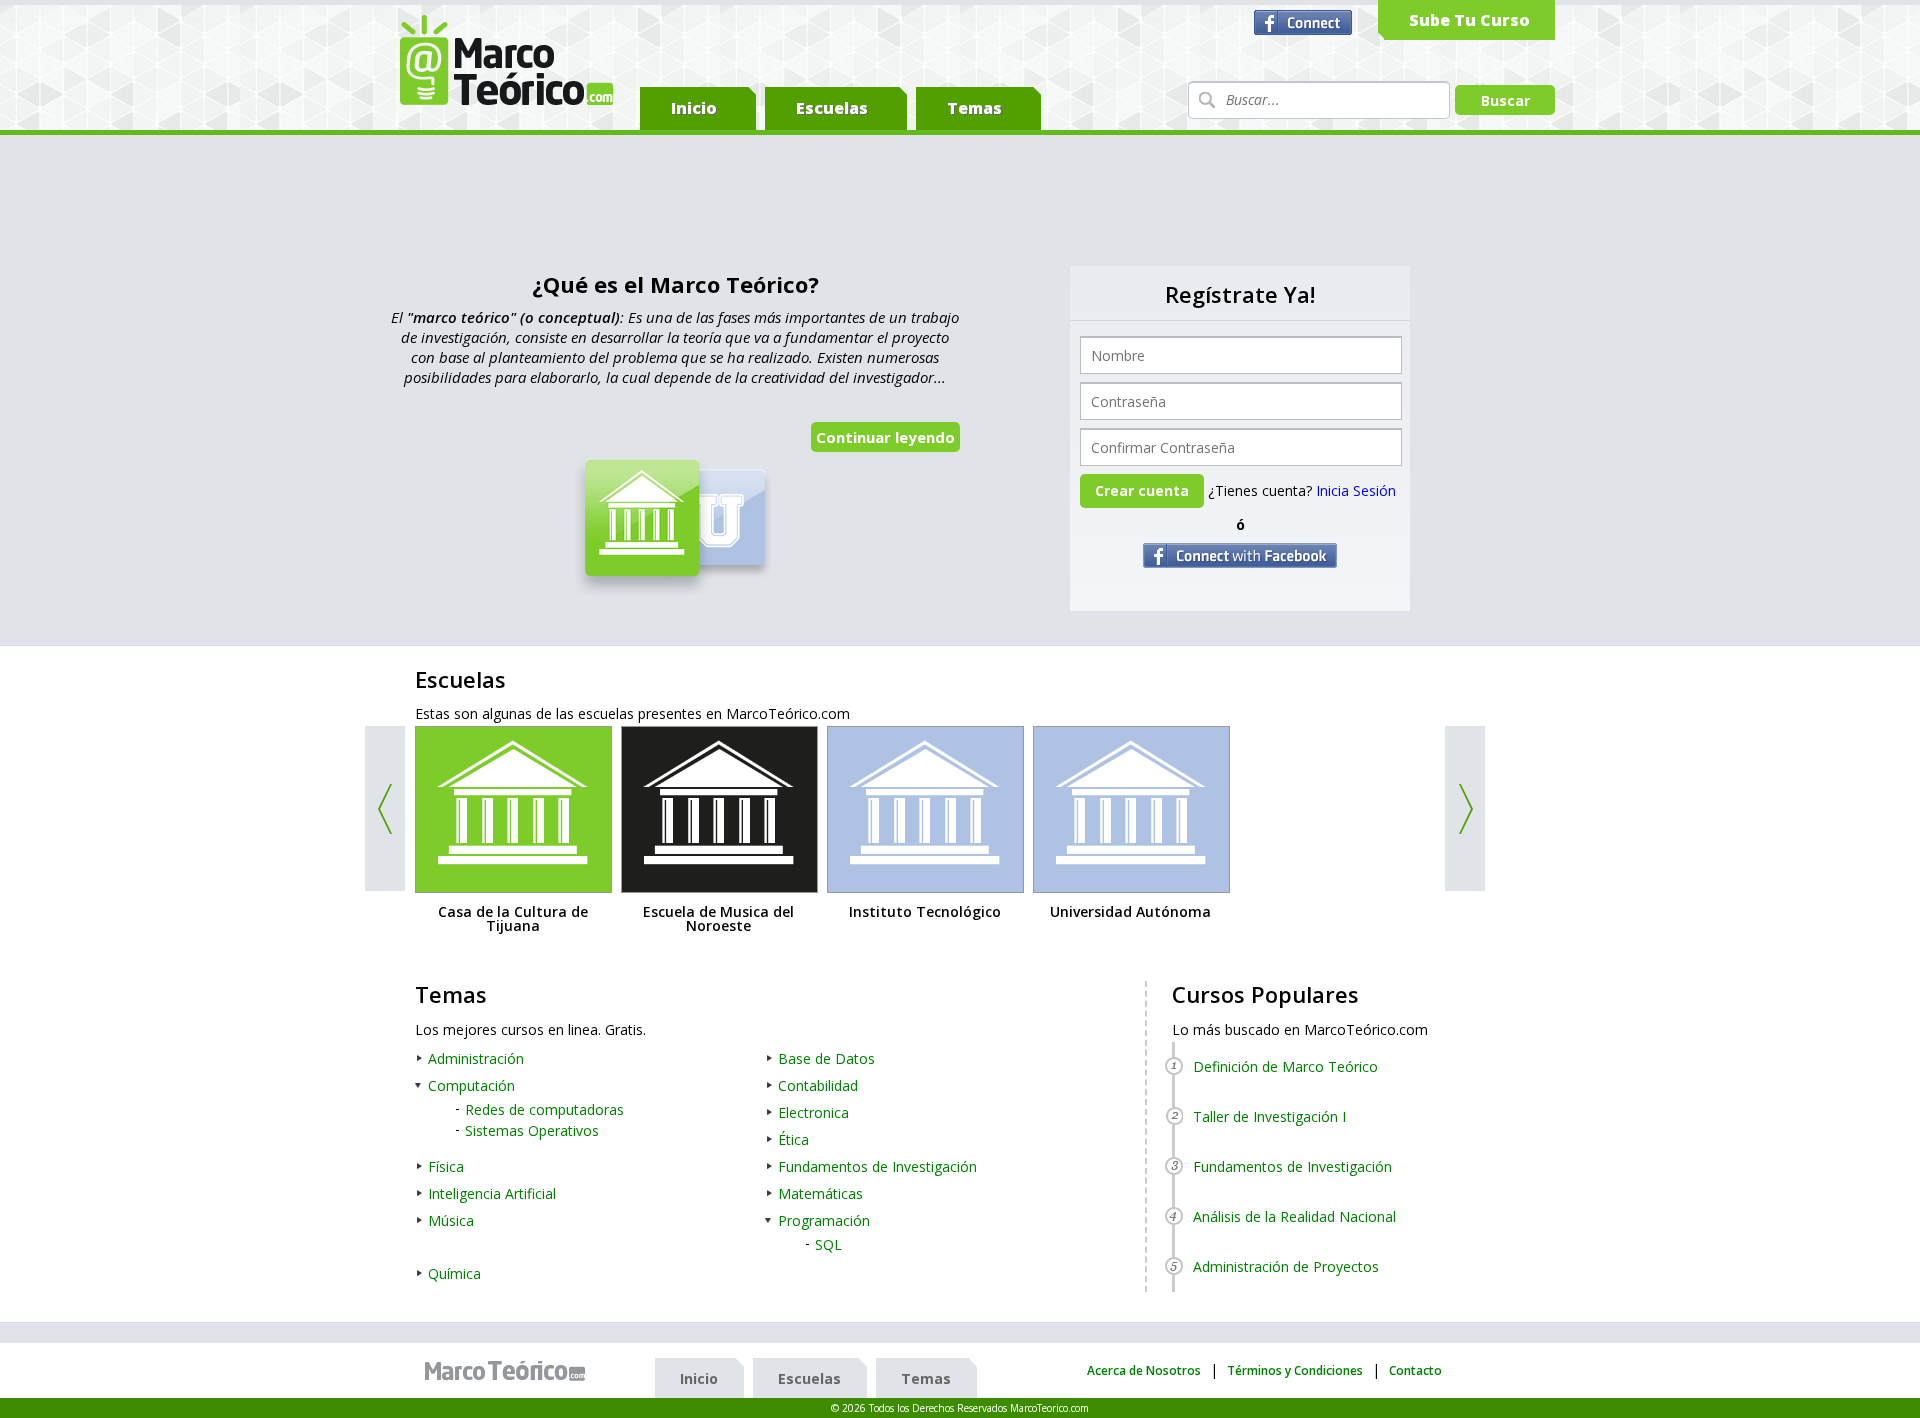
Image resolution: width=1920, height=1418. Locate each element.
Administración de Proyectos (1286, 1266)
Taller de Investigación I (1269, 1116)
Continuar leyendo (885, 437)
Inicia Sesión (1356, 490)
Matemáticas (820, 1193)
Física (446, 1166)
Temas (974, 108)
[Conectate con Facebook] (1305, 23)
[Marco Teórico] (510, 1371)
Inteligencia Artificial (492, 1193)
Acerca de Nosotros (1144, 1370)
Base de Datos (826, 1058)
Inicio (694, 108)
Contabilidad (818, 1085)
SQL (828, 1244)
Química (454, 1273)
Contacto (1415, 1370)
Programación (824, 1220)
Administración (476, 1058)
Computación (471, 1085)
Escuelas (832, 108)
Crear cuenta (1142, 490)
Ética (793, 1139)
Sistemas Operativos (532, 1130)
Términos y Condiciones (1295, 1370)
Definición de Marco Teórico (1285, 1066)
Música (451, 1220)
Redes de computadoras (544, 1109)
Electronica (813, 1112)
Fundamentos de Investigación (877, 1166)
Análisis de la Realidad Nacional (1294, 1216)
